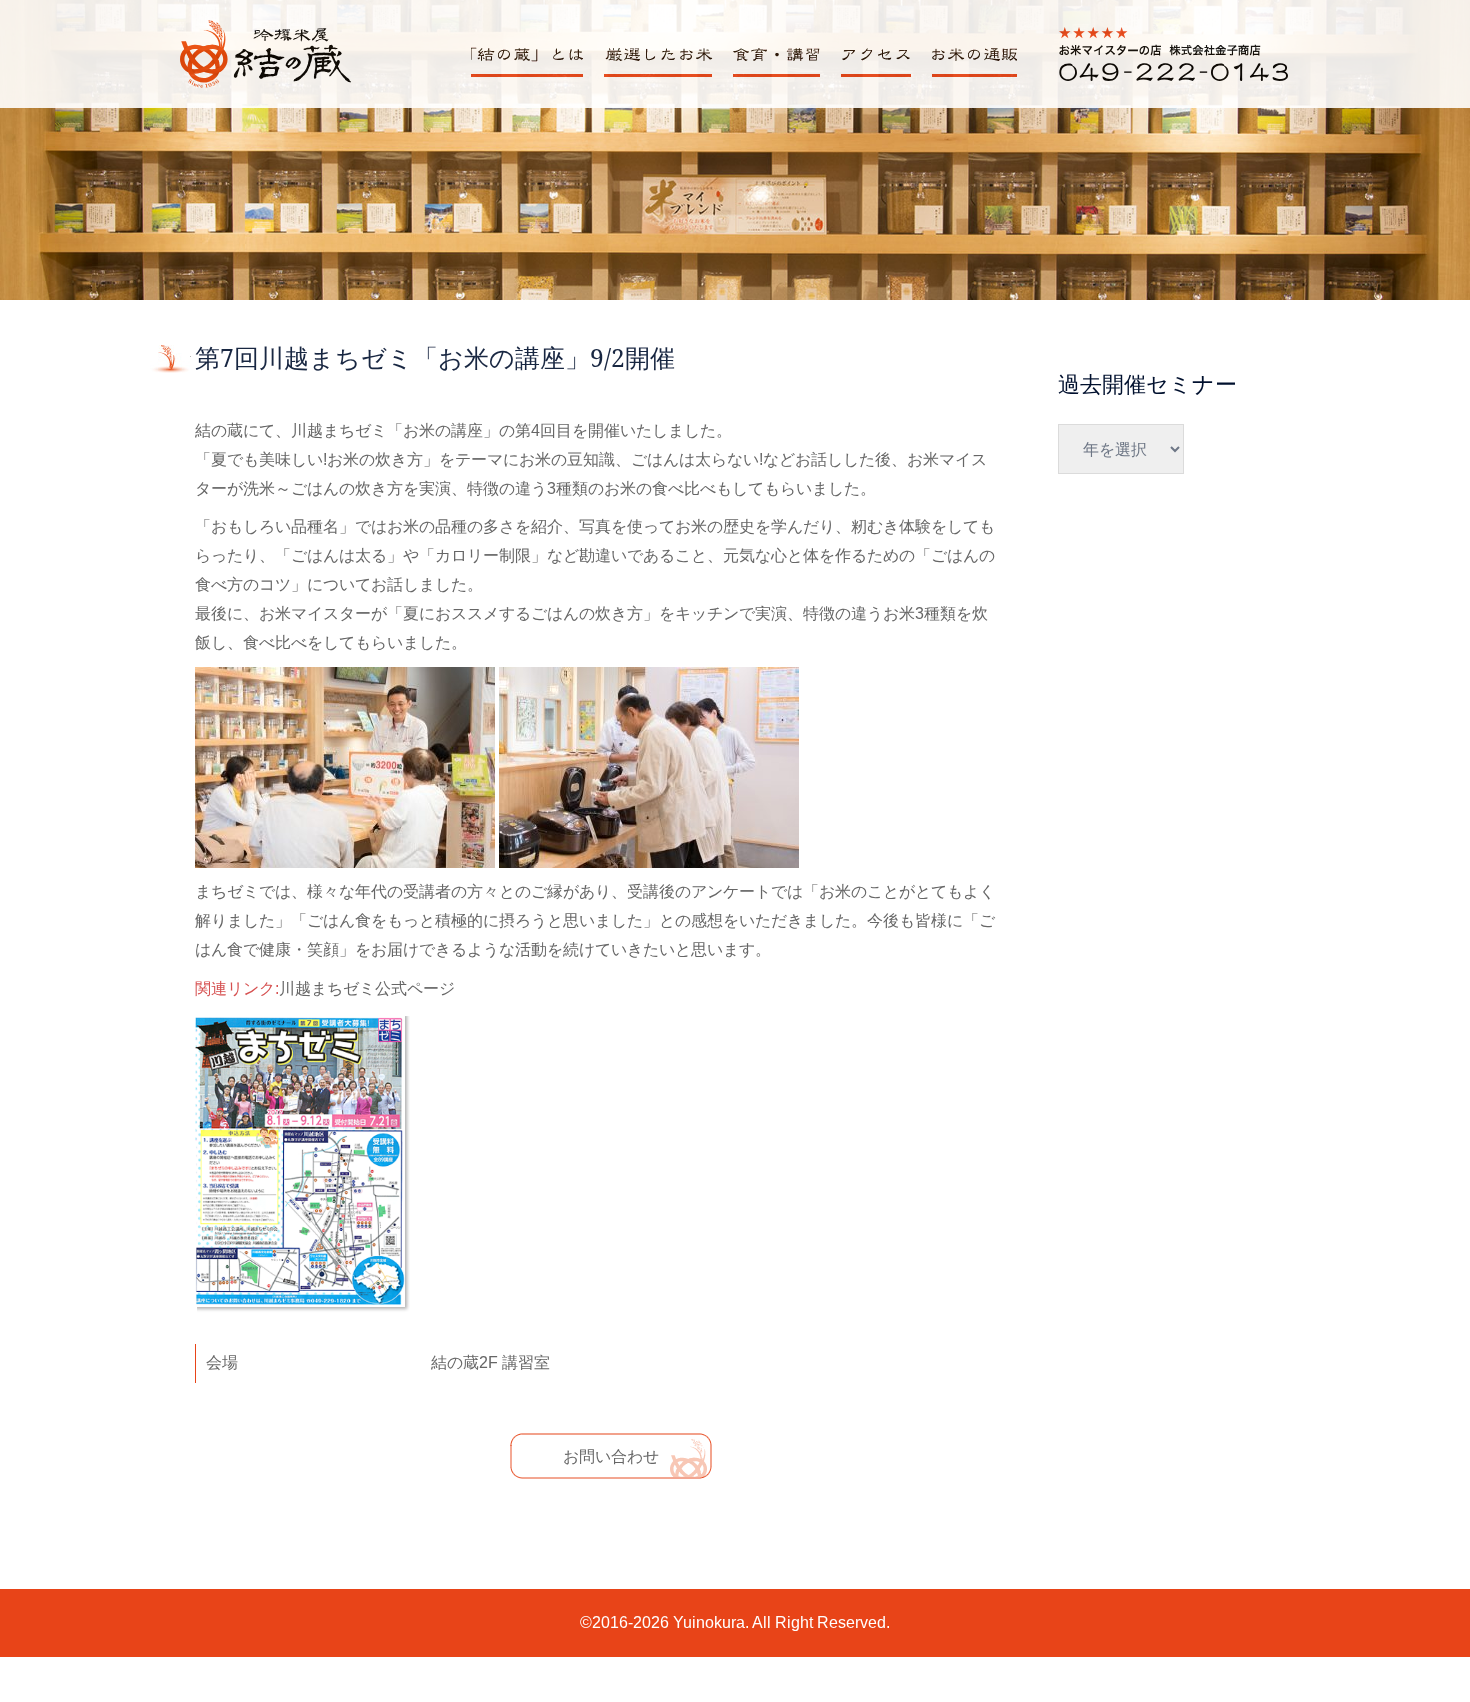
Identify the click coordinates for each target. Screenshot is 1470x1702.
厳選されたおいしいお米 (664, 76)
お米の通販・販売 (972, 76)
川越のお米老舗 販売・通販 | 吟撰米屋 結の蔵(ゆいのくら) (264, 86)
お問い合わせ (611, 1456)
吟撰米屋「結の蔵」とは (534, 76)
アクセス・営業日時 (881, 76)
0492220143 (1104, 80)
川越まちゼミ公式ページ (367, 989)
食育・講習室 (773, 76)
